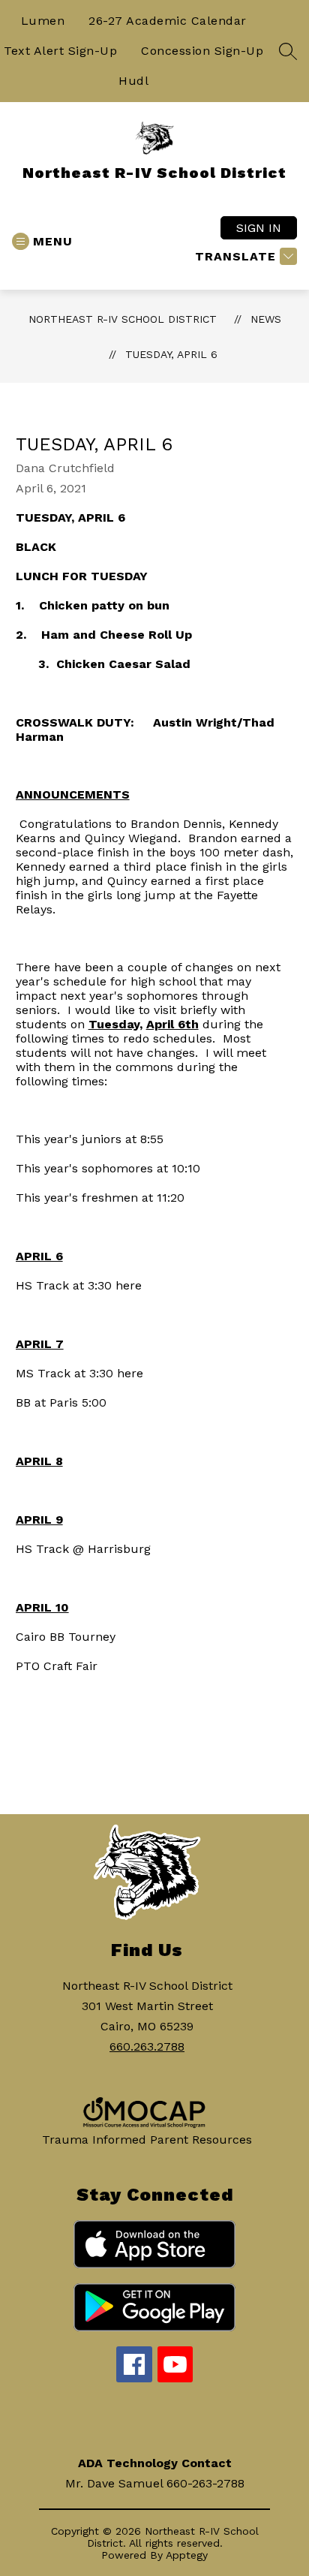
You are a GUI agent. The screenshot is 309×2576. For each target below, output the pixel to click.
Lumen (43, 21)
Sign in (259, 228)
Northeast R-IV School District (123, 319)
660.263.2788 (147, 2046)
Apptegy (187, 2555)
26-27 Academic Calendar (168, 21)
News (266, 319)
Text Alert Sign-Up (60, 51)
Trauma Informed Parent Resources (147, 2140)
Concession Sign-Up (202, 51)
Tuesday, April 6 (171, 354)
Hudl (133, 81)
